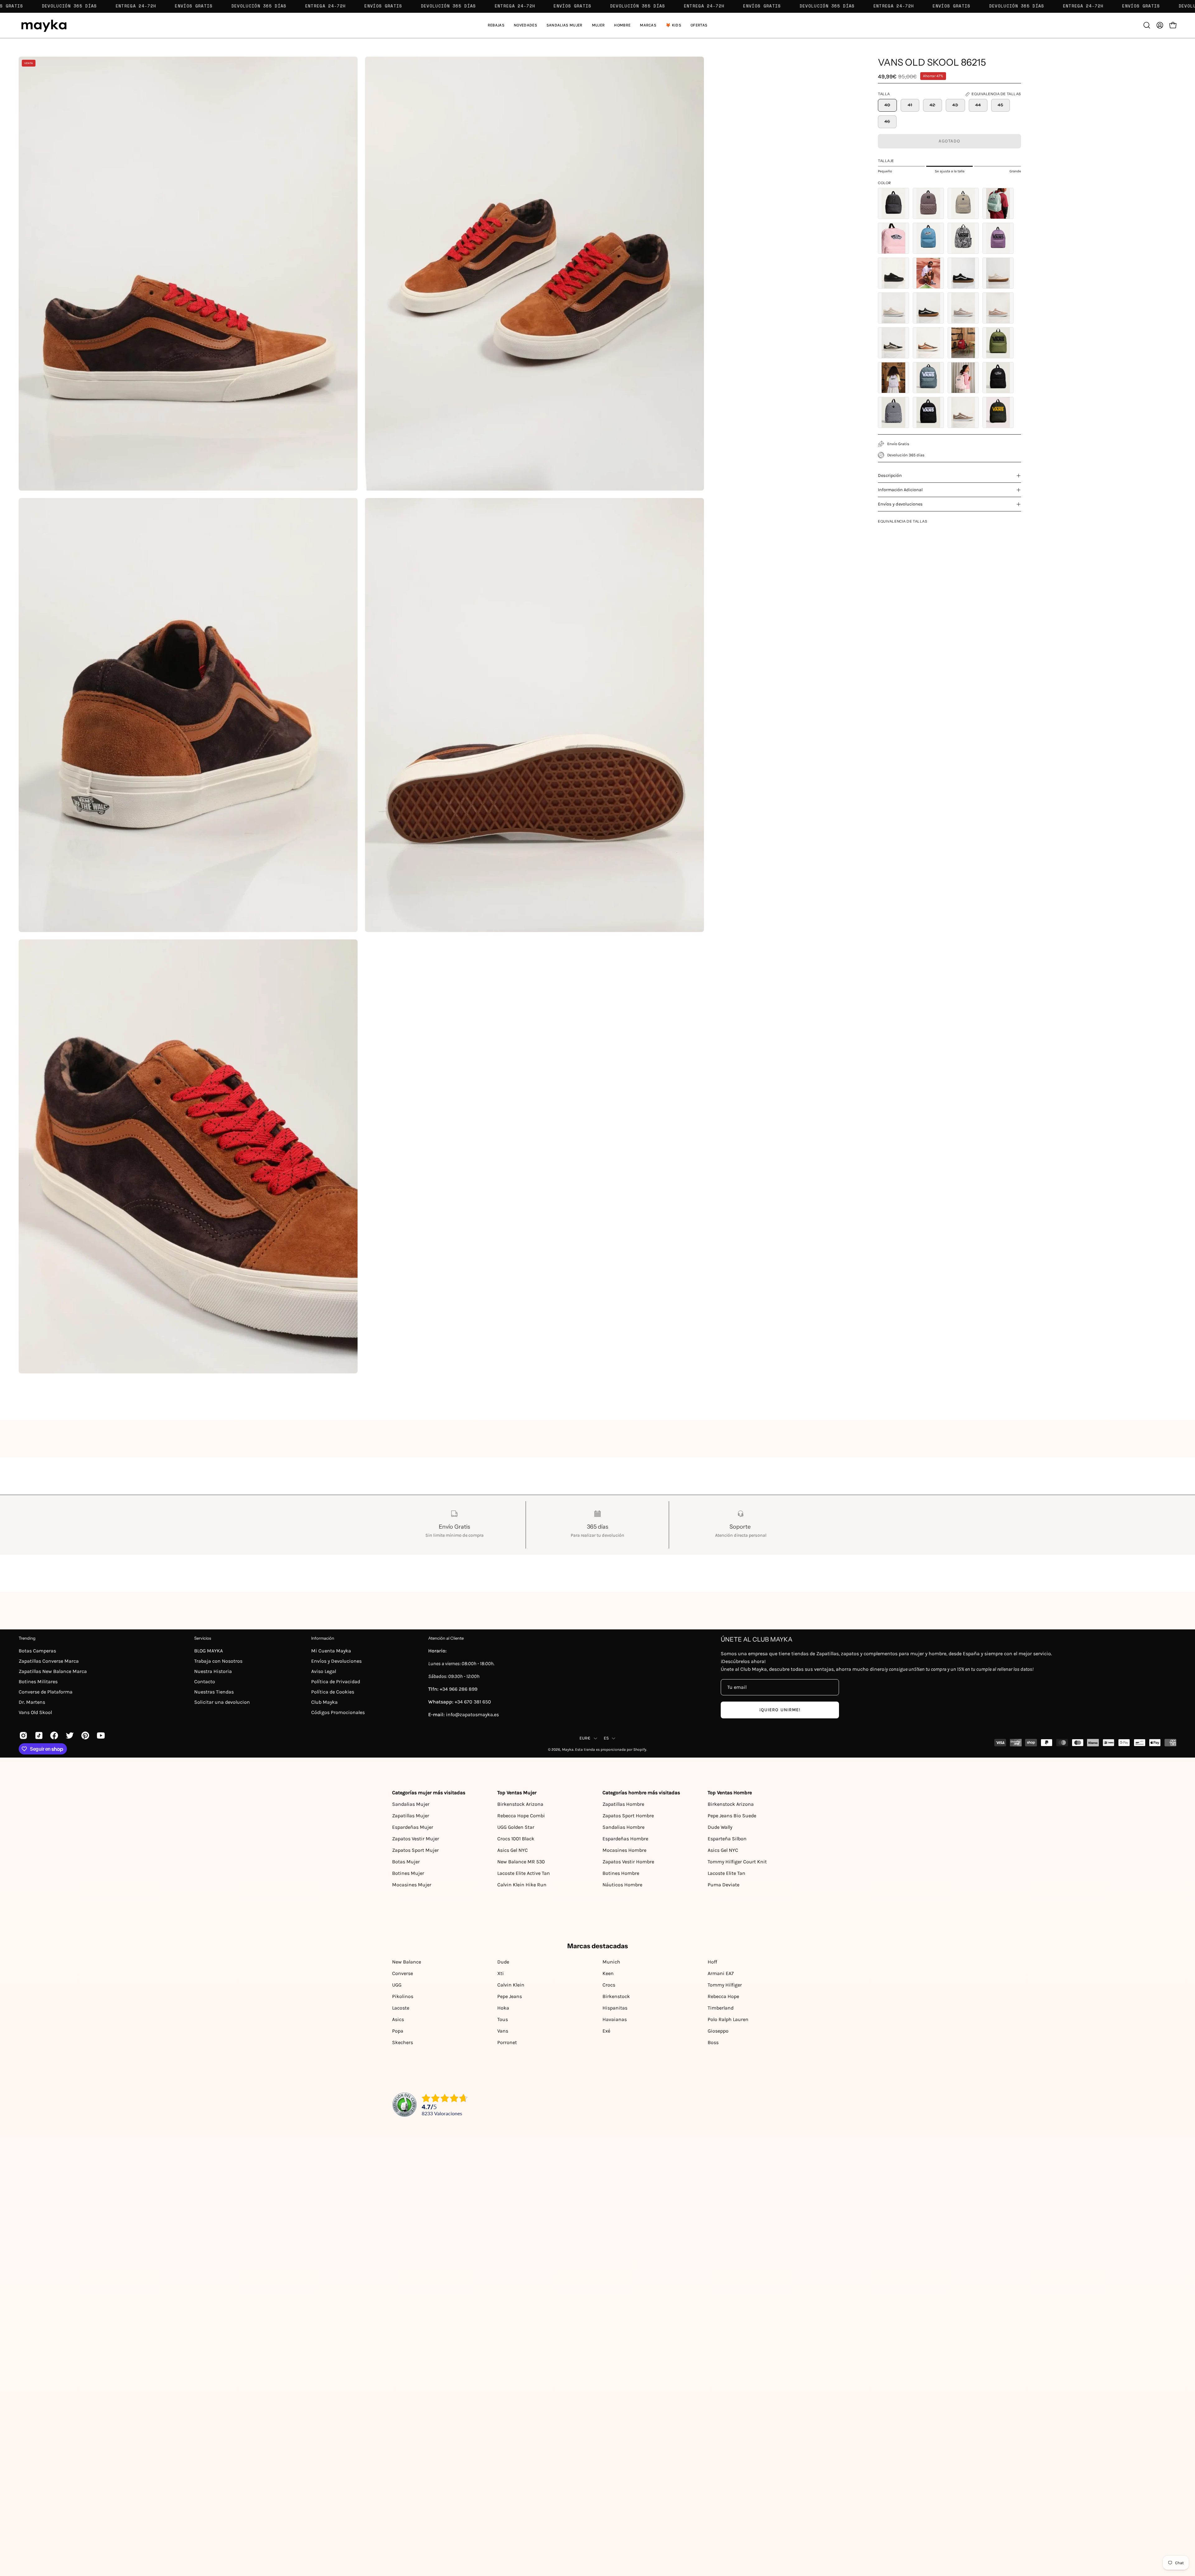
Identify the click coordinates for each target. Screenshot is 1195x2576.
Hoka (503, 2008)
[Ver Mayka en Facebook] (53, 1735)
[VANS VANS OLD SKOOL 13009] (928, 273)
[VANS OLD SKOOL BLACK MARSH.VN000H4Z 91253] (963, 238)
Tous (503, 2019)
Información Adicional (900, 490)
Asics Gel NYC (513, 1850)
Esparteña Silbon (727, 1839)
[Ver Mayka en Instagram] (22, 1735)
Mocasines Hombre (624, 1850)
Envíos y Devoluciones (336, 1661)
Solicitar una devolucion (222, 1702)
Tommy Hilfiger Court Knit (737, 1862)
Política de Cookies (333, 1692)
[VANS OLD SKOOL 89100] (963, 412)
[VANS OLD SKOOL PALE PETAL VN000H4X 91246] (928, 203)
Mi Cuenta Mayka (331, 1651)
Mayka (568, 1749)
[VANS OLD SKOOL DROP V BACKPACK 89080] (998, 343)
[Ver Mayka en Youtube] (100, 1735)
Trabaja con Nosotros (218, 1661)
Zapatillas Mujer (411, 1816)
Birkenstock (616, 1996)
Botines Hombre (621, 1873)
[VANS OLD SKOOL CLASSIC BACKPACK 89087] (963, 343)
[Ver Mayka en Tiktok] (38, 1735)
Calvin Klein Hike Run (522, 1885)
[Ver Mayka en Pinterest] (84, 1735)
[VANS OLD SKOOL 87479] (893, 343)
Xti (501, 1973)
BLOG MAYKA (209, 1651)
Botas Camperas (37, 1651)
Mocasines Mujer (412, 1885)
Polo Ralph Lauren (728, 2019)
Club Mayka (324, 1702)
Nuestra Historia (213, 1671)
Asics (398, 2019)
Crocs (609, 1985)
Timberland (721, 2008)
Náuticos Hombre (622, 1885)
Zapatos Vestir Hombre (628, 1862)
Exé (606, 2031)
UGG (397, 1985)
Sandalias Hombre (623, 1827)
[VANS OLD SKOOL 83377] (998, 273)
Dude (503, 1962)
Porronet (507, 2042)
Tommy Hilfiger (725, 1985)
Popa (398, 2031)
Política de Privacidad (336, 1682)
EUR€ (585, 1738)
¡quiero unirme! (780, 1710)
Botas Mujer (406, 1862)
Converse (403, 1973)
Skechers (403, 2042)
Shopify (640, 1749)
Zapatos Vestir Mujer (416, 1839)
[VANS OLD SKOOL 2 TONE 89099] (928, 343)
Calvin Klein (511, 1985)
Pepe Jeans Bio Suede (732, 1816)
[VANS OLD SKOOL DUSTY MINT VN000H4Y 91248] (998, 203)
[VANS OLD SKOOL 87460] (998, 308)
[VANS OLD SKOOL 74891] (963, 273)
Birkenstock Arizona (520, 1804)
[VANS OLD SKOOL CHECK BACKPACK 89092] (893, 412)
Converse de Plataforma (46, 1692)
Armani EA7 (721, 1973)
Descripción (890, 475)
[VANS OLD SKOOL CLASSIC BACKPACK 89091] (998, 378)
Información (323, 1638)
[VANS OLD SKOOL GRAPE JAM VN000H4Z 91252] (998, 238)
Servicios (203, 1638)
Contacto (205, 1682)
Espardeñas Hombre (625, 1839)
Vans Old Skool (35, 1712)
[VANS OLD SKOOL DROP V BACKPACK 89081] (928, 378)
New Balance (407, 1962)
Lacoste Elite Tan (726, 1873)
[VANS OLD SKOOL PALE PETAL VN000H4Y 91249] (893, 238)
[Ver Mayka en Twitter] (69, 1735)
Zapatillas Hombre (623, 1804)
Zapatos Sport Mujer (415, 1850)
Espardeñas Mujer (413, 1827)
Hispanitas (615, 2008)
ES (606, 1738)
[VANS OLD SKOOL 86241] (928, 308)
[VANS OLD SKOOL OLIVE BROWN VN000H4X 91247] (963, 203)
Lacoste (401, 2008)
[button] (565, 25)
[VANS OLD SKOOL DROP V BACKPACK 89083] (928, 412)
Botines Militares (38, 1682)
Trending (27, 1638)
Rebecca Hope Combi (521, 1816)
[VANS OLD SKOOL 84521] (893, 308)
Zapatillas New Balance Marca (53, 1671)
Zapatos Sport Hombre (628, 1816)
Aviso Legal (324, 1671)
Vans (503, 2031)
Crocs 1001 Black (516, 1839)
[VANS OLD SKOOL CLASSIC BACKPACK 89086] (963, 378)
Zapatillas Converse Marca (49, 1661)
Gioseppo (718, 2031)
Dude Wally (720, 1827)
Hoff (712, 1962)
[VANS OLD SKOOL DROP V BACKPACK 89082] (998, 412)
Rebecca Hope (723, 1996)
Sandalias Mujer (411, 1804)
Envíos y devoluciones (900, 504)
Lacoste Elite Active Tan (524, 1873)
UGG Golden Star (516, 1827)
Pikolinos (403, 1996)
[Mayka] (44, 25)
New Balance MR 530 (521, 1862)
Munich (611, 1962)
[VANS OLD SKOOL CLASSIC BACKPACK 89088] (893, 378)
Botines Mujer (408, 1873)
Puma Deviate (724, 1885)
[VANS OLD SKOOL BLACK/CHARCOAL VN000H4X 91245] (893, 203)
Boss (713, 2042)
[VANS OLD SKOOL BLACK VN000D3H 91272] (893, 273)
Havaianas (615, 2019)
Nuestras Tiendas (214, 1692)
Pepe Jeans (510, 1996)
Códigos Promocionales (338, 1712)
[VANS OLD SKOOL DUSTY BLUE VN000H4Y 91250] (928, 238)
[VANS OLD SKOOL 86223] (963, 308)
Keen (608, 1973)
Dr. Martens (32, 1702)
